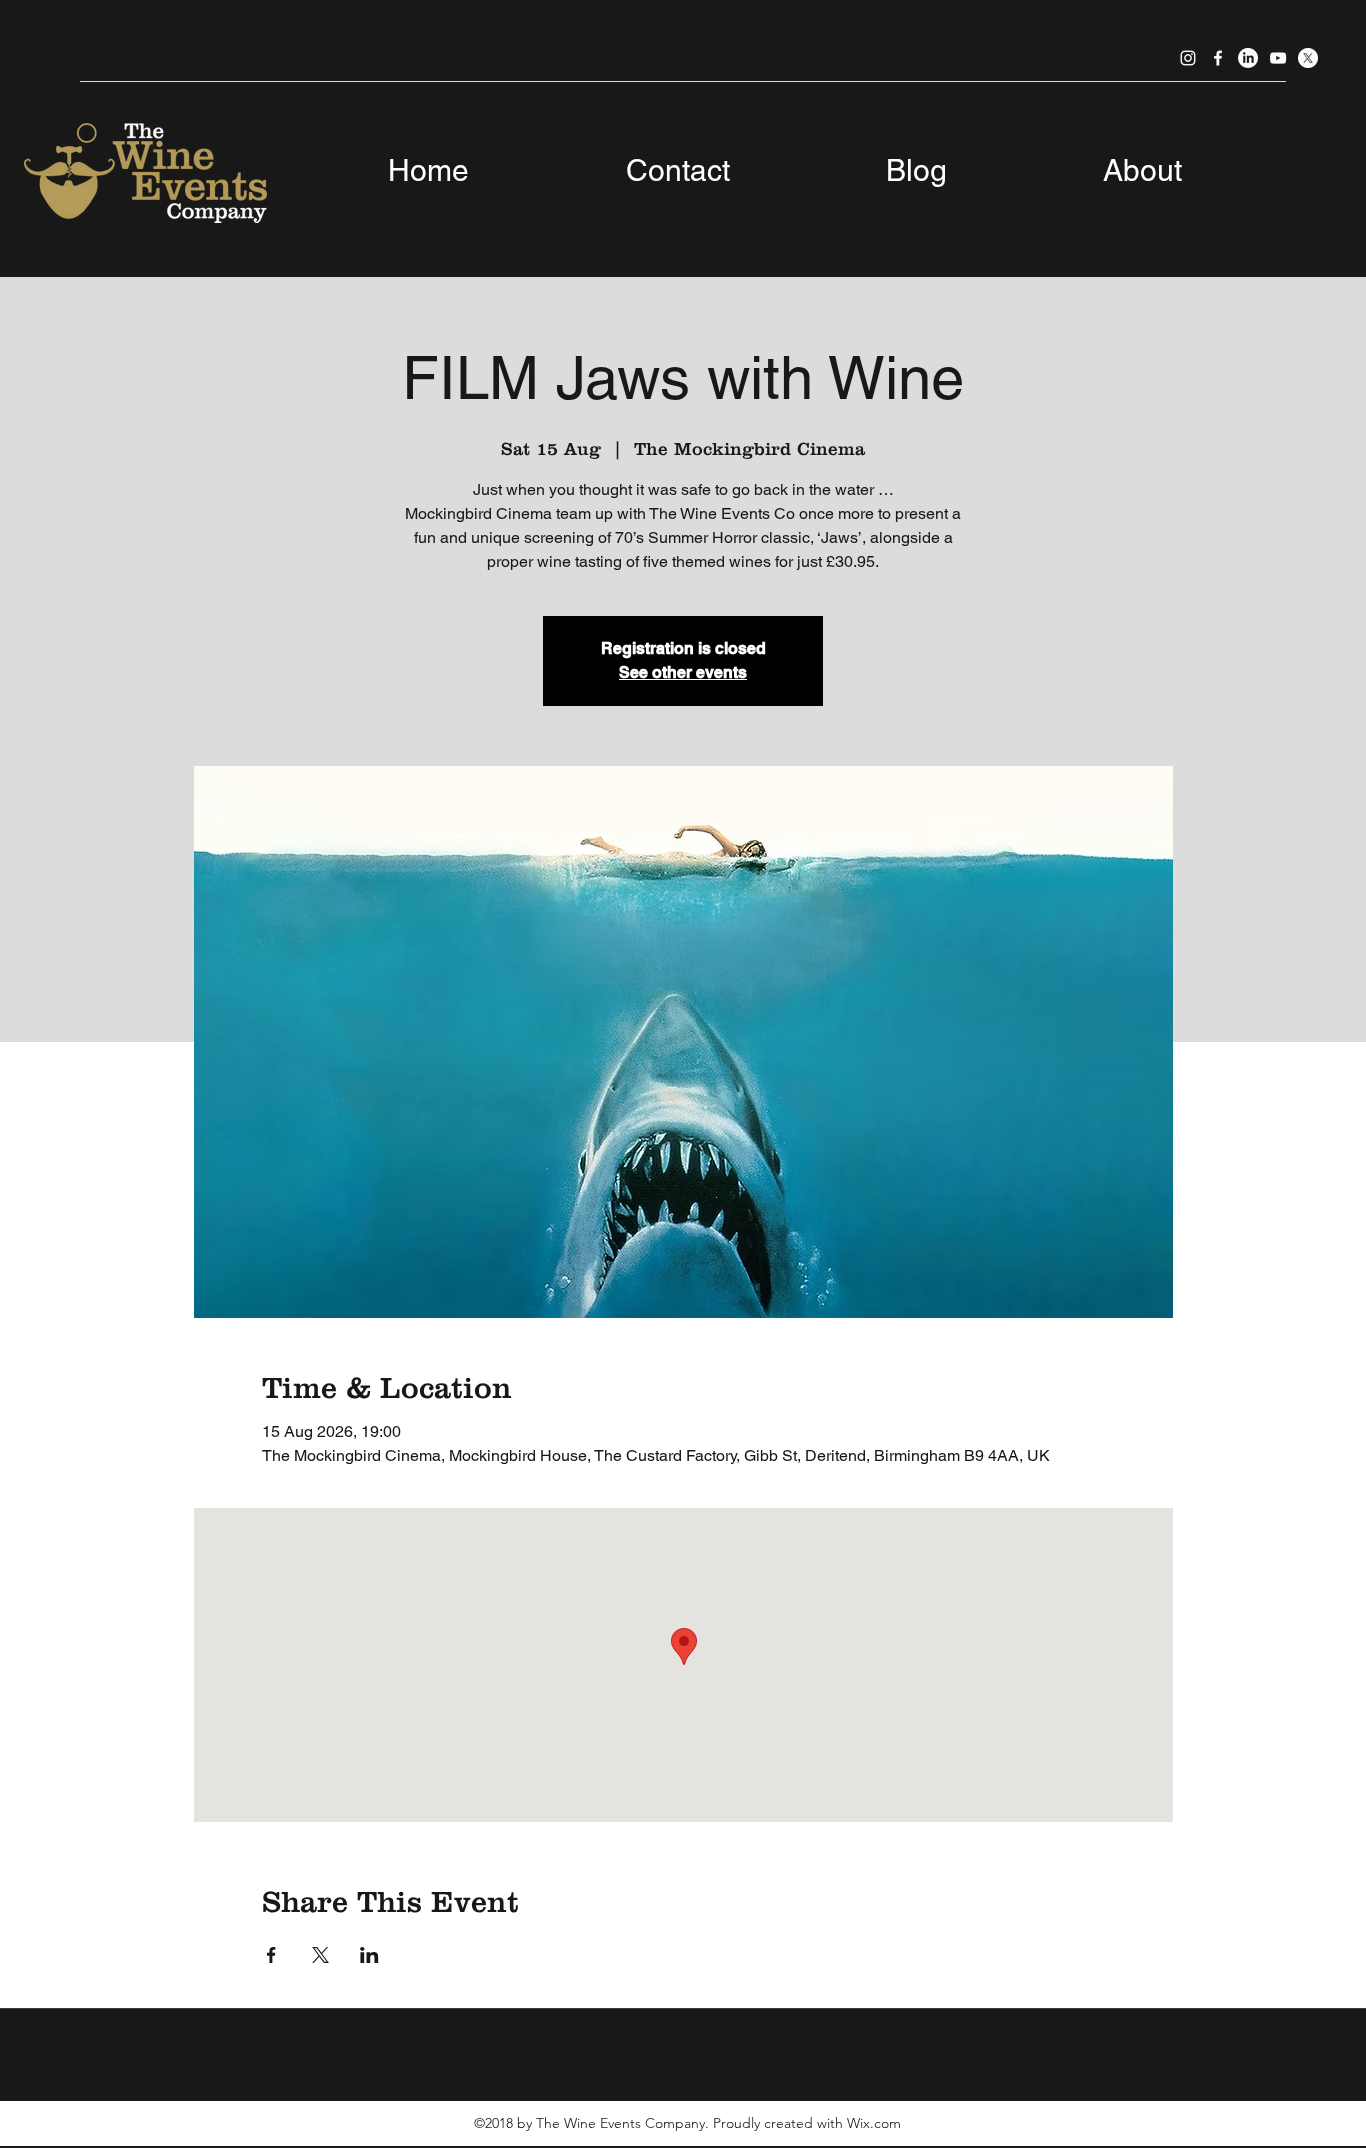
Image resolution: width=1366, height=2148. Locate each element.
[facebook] (1218, 58)
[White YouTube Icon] (1278, 58)
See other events (683, 672)
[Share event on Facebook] (271, 1955)
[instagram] (1188, 58)
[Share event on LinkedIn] (369, 1955)
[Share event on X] (320, 1955)
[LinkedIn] (1248, 58)
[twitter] (1308, 58)
